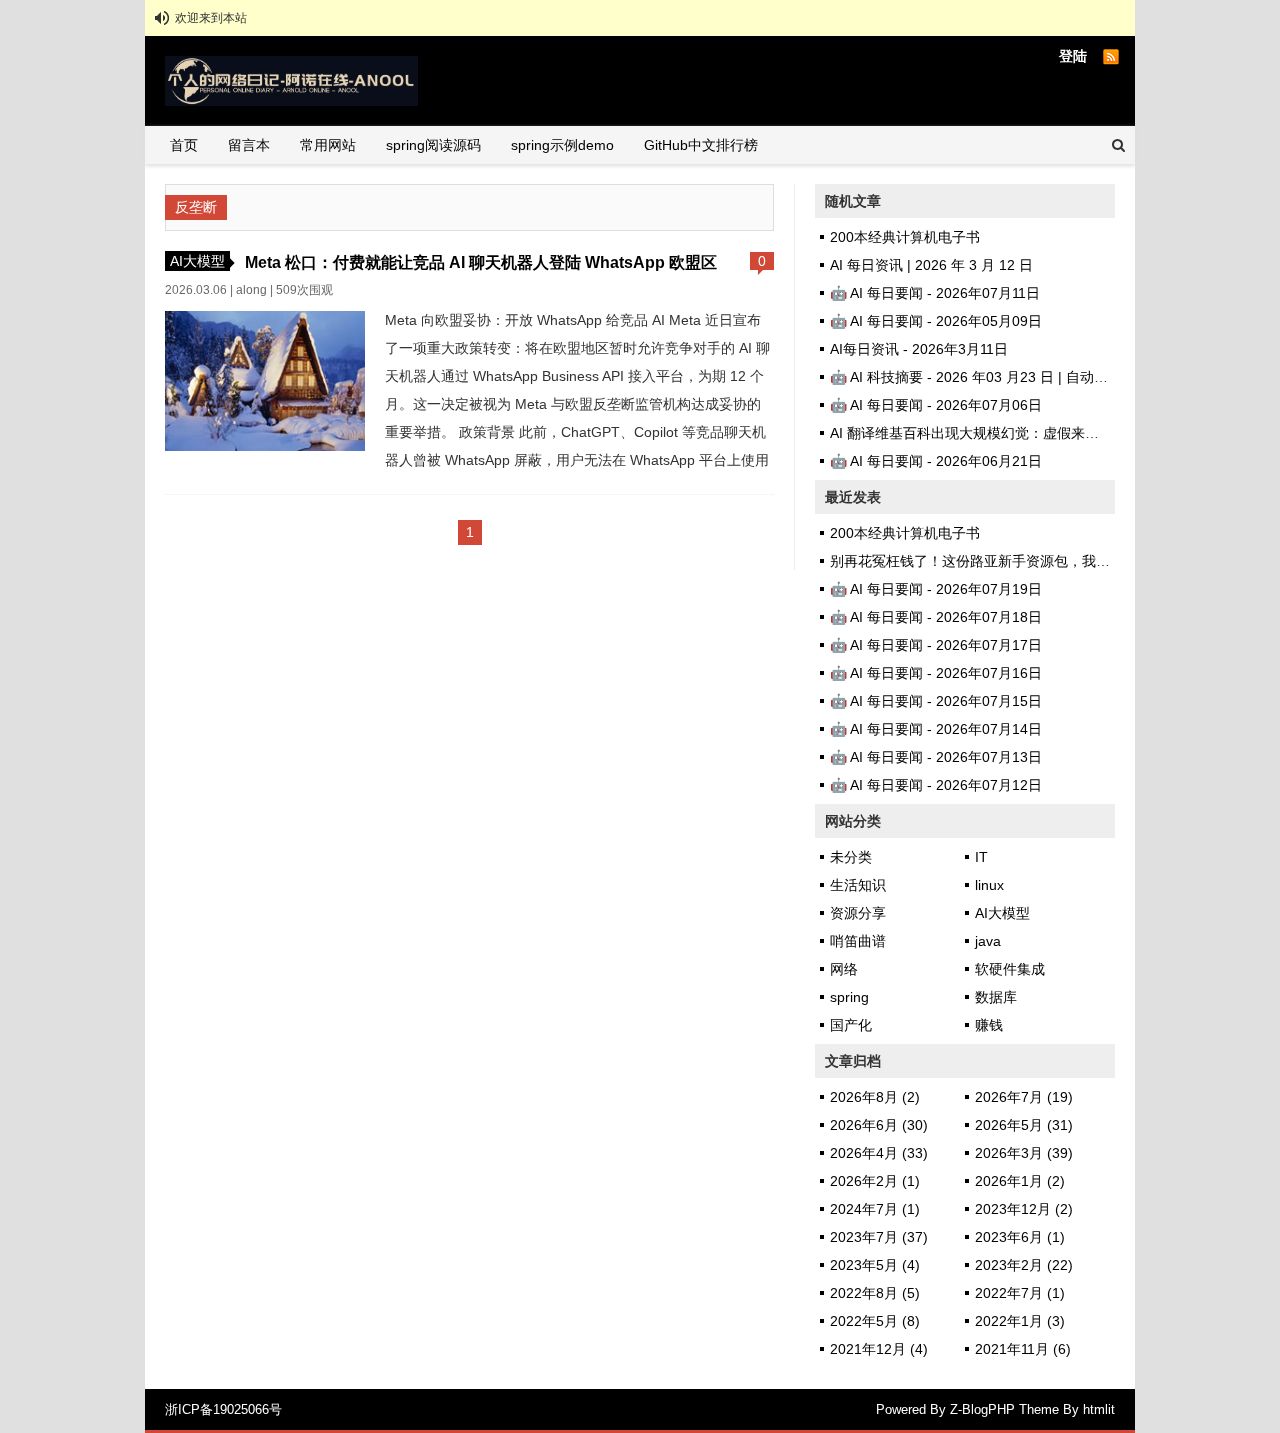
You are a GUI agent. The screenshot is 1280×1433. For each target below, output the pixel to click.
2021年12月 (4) (879, 1349)
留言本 (249, 145)
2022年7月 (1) (1020, 1293)
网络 (844, 969)
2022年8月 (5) (875, 1293)
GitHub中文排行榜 (701, 145)
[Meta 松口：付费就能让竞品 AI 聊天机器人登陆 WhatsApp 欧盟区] (265, 446)
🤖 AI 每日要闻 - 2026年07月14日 (936, 729)
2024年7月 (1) (875, 1209)
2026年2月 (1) (875, 1181)
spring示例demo (562, 145)
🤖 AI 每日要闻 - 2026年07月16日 (936, 673)
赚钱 (989, 1025)
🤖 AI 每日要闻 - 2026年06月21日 (936, 461)
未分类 (851, 857)
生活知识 (858, 885)
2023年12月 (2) (1024, 1209)
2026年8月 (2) (875, 1097)
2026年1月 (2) (1020, 1181)
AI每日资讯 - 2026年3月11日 (919, 349)
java (988, 941)
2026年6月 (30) (879, 1125)
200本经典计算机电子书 (905, 237)
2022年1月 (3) (1020, 1321)
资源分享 (858, 913)
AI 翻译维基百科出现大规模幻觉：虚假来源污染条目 (992, 433)
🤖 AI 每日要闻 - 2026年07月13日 (936, 757)
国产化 (851, 1025)
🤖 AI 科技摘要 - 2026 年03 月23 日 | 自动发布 (976, 377)
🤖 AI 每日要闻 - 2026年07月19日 (936, 589)
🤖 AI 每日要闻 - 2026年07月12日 (936, 785)
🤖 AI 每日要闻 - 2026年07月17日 (936, 645)
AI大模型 (197, 261)
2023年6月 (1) (1020, 1237)
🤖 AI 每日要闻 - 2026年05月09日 (936, 321)
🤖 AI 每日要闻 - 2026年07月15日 (936, 701)
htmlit (1099, 1409)
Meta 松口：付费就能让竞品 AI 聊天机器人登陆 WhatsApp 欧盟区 (481, 262)
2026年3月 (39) (1024, 1153)
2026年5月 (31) (1024, 1125)
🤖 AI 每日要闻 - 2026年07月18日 (936, 617)
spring (849, 997)
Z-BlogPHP (982, 1409)
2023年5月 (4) (875, 1265)
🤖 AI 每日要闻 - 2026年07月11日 (935, 293)
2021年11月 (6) (1023, 1349)
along (251, 290)
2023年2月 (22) (1024, 1265)
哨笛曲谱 (858, 941)
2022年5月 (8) (875, 1321)
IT (981, 857)
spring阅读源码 (433, 145)
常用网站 (328, 145)
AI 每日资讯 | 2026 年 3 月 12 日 (931, 265)
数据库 (996, 997)
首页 (184, 145)
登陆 (1073, 56)
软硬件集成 (1010, 969)
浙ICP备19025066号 (223, 1409)
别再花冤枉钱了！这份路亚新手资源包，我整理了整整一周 (1012, 561)
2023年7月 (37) (879, 1237)
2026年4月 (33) (879, 1153)
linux (989, 885)
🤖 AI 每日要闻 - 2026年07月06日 (936, 405)
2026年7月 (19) (1024, 1097)
